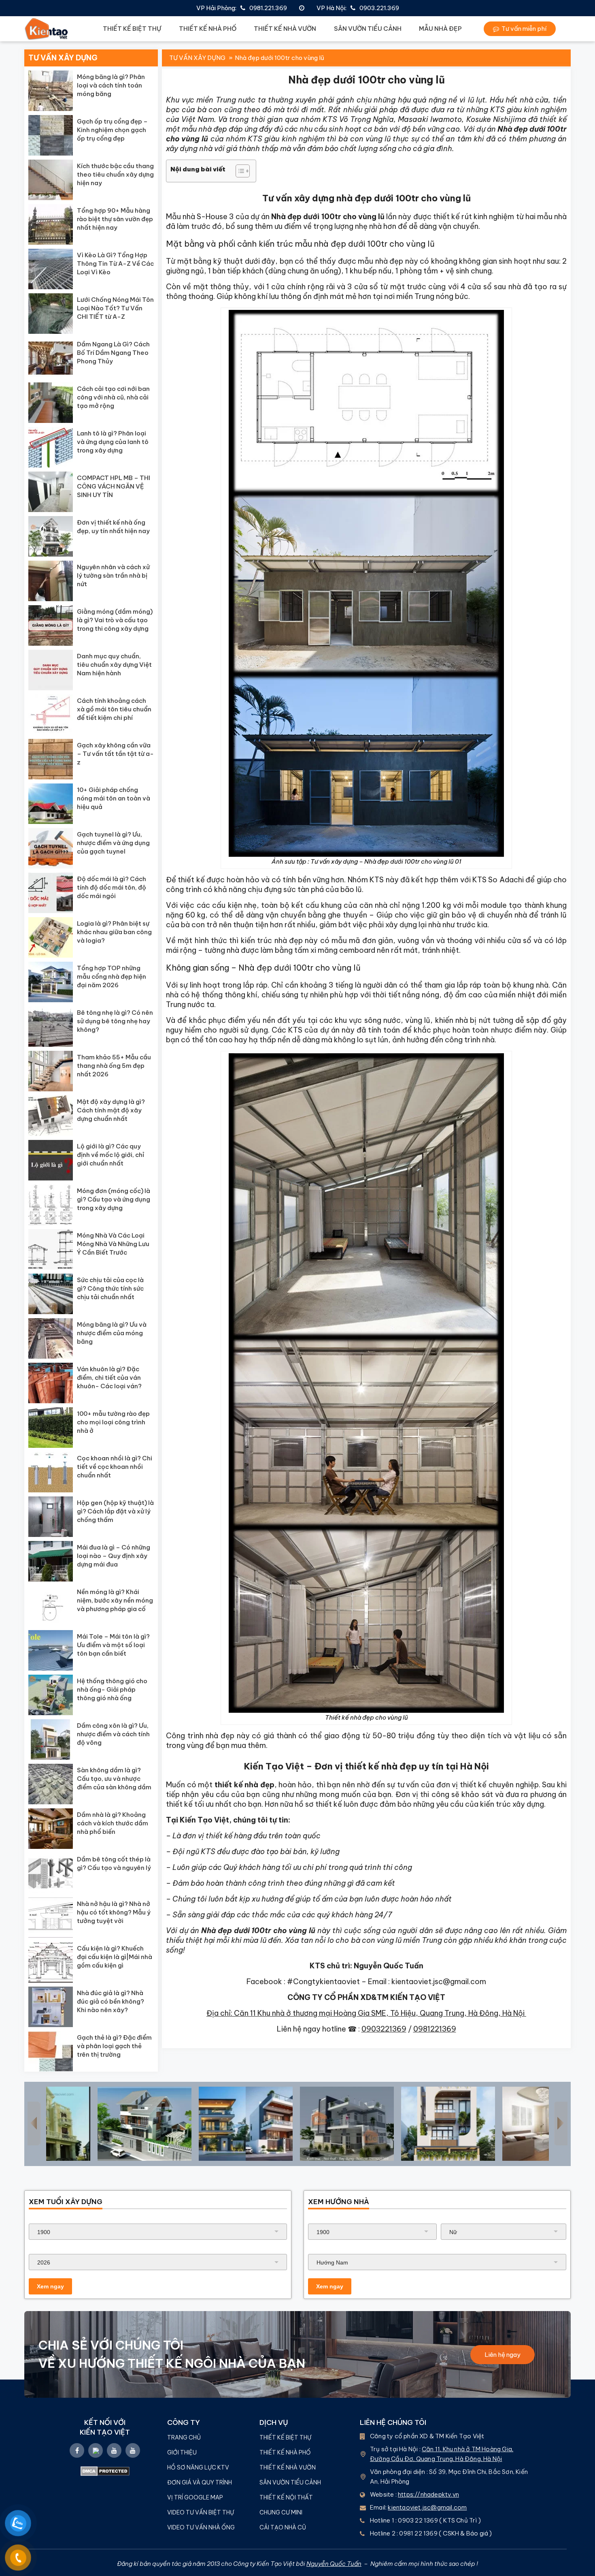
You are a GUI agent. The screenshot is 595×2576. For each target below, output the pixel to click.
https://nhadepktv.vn (428, 2494)
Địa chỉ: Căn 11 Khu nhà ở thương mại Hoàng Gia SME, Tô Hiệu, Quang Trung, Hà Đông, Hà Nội (366, 2013)
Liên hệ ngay (503, 2355)
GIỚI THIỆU (182, 2452)
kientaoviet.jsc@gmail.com (427, 2507)
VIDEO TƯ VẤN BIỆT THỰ (201, 2512)
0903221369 (384, 2029)
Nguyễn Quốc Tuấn (334, 2564)
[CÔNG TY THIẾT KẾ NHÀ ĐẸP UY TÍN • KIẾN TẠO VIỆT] (47, 29)
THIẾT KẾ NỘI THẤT (286, 2497)
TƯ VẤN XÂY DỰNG (197, 58)
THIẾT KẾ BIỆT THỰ (132, 29)
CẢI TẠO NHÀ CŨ (283, 2527)
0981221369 (435, 2029)
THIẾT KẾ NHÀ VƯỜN (285, 29)
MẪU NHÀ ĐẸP (440, 29)
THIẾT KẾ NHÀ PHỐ (208, 29)
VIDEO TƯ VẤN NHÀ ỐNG (201, 2527)
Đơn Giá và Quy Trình (200, 2482)
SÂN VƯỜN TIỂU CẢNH (368, 29)
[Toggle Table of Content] (239, 171)
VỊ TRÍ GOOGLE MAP (195, 2497)
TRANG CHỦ (184, 2437)
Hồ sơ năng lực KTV (199, 2467)
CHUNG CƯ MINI (281, 2512)
